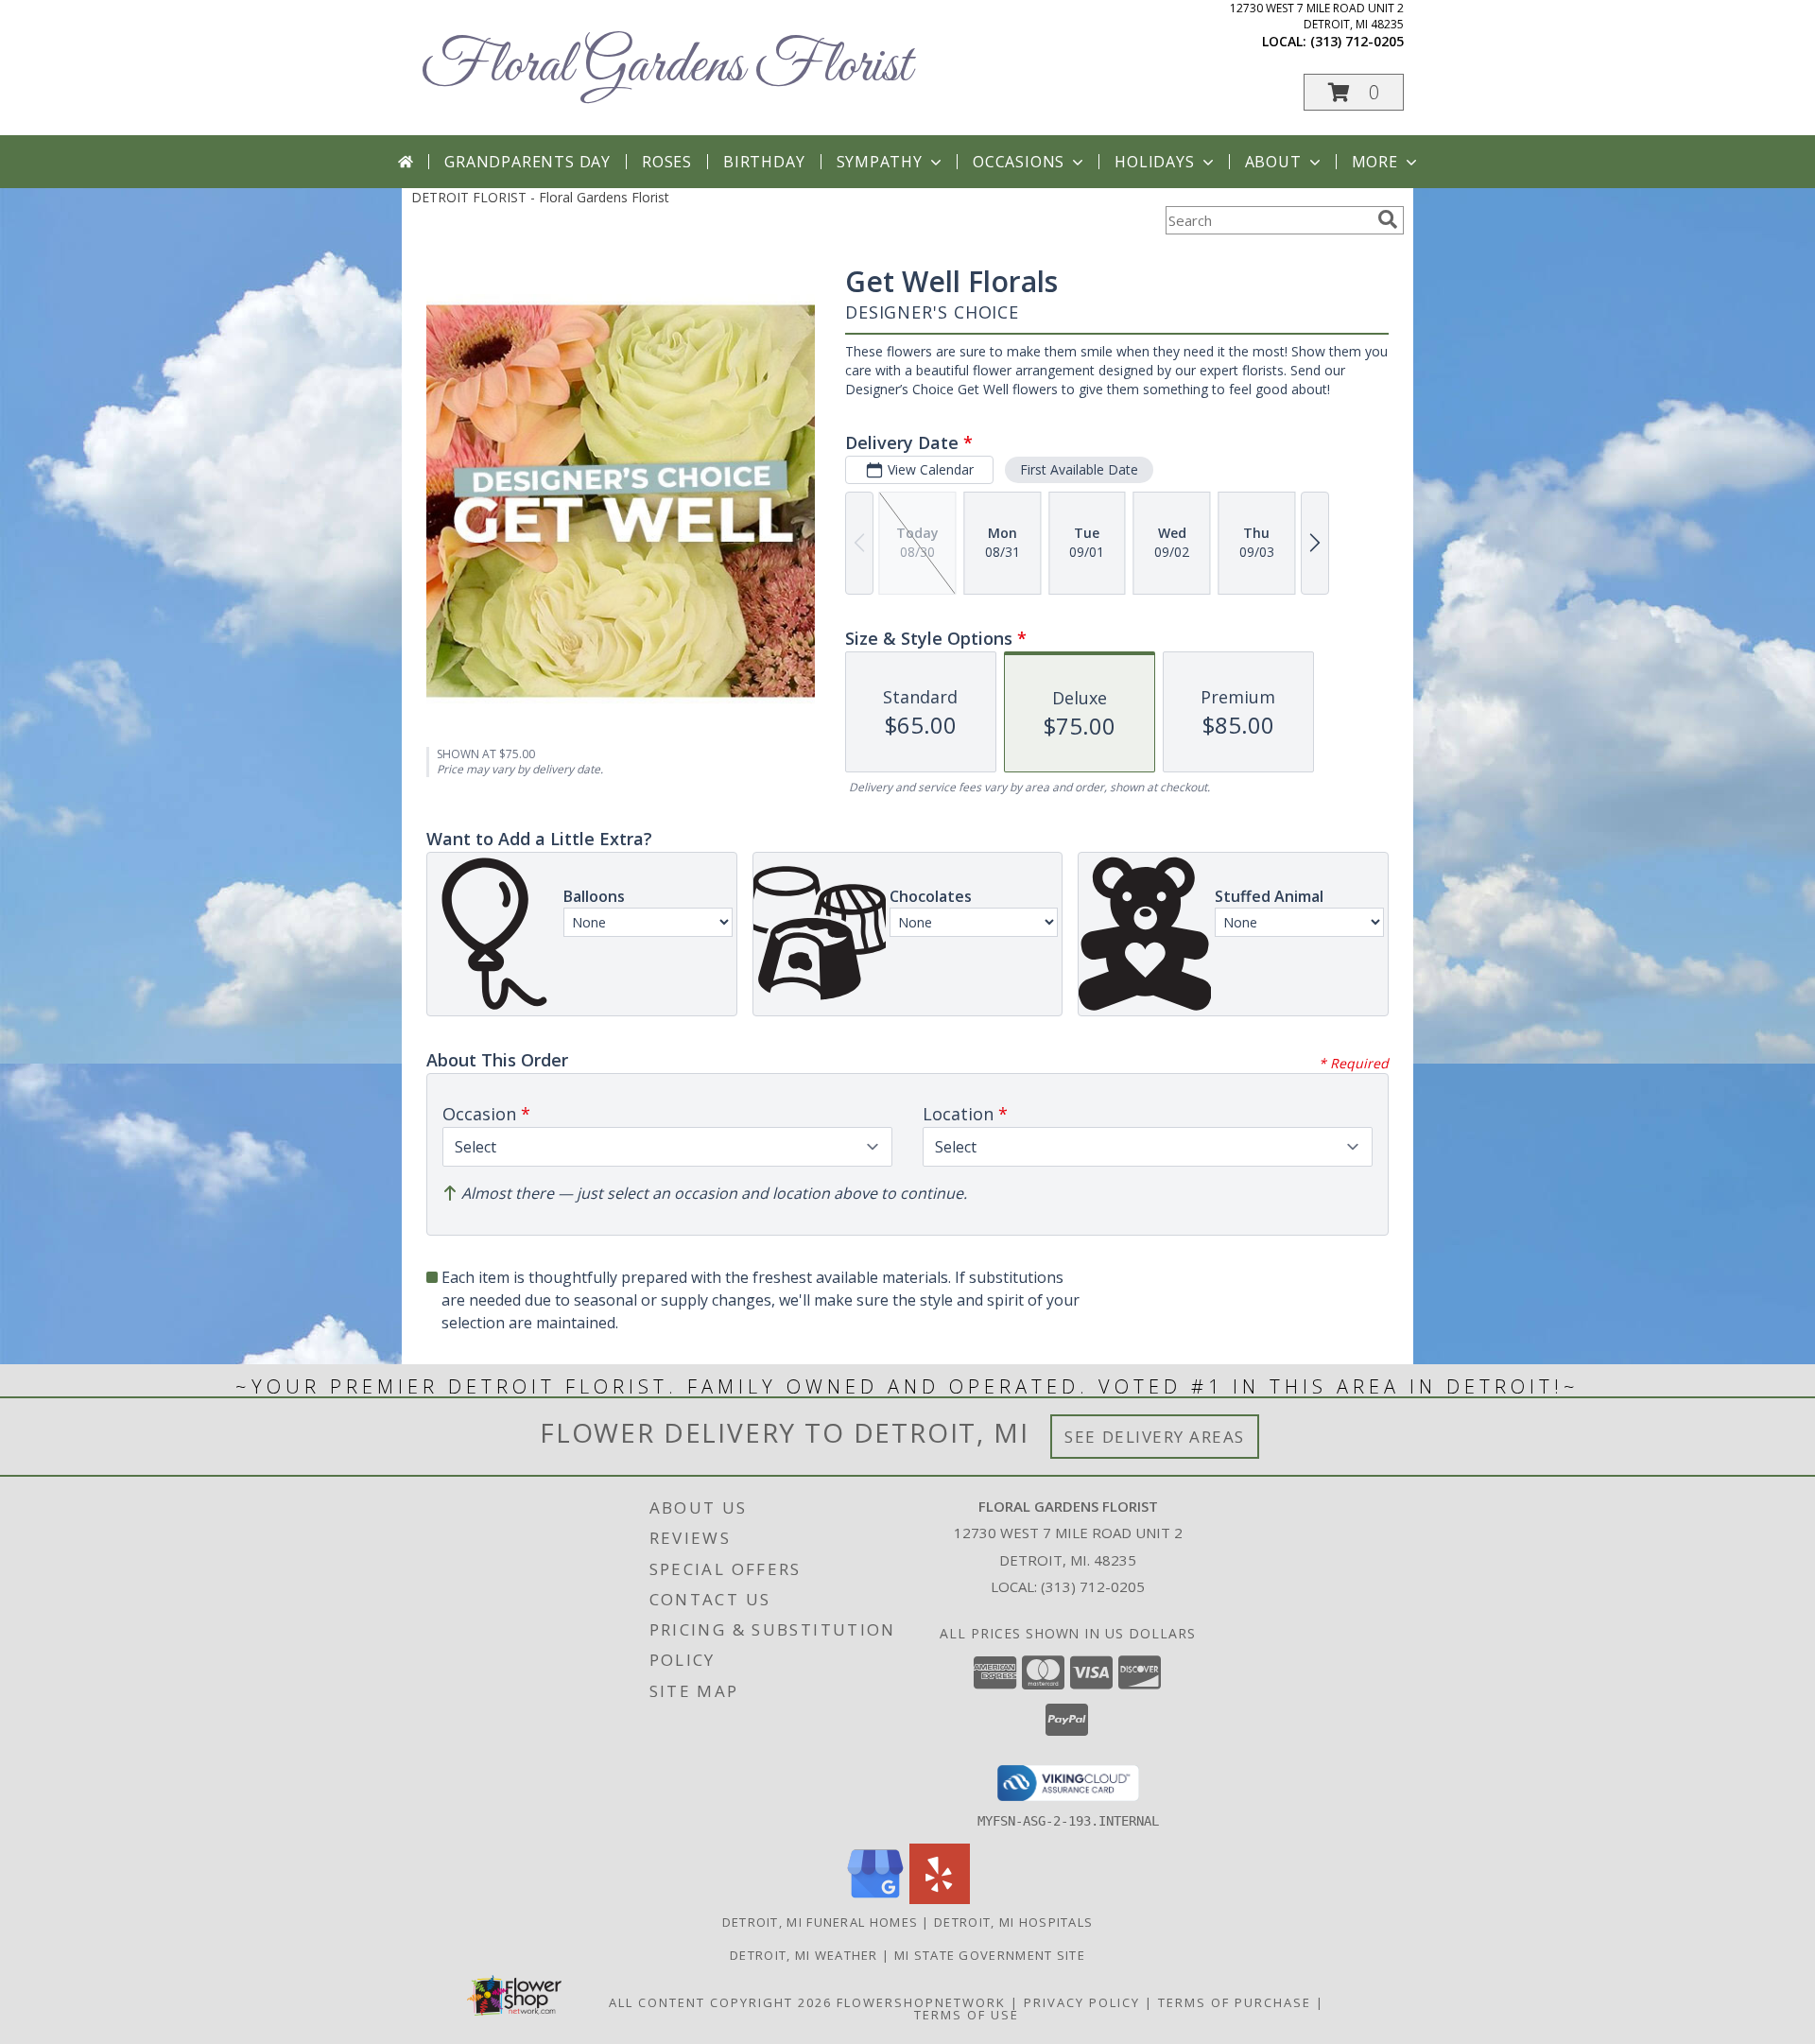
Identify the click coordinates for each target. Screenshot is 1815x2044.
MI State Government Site (990, 1955)
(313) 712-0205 (1357, 41)
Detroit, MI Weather (804, 1955)
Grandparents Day (527, 162)
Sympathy (880, 162)
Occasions (1019, 162)
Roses (667, 162)
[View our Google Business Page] (875, 1899)
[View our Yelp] (940, 1899)
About (1273, 162)
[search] (1388, 219)
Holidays (1154, 162)
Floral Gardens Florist (666, 67)
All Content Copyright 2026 (720, 2002)
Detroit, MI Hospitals (1013, 1922)
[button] (1354, 92)
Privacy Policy (1082, 2002)
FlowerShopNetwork (921, 2002)
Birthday (764, 162)
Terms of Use (967, 2015)
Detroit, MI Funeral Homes (821, 1922)
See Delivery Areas (1155, 1437)
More (1375, 162)
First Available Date (1079, 469)
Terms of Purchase (1235, 2002)
